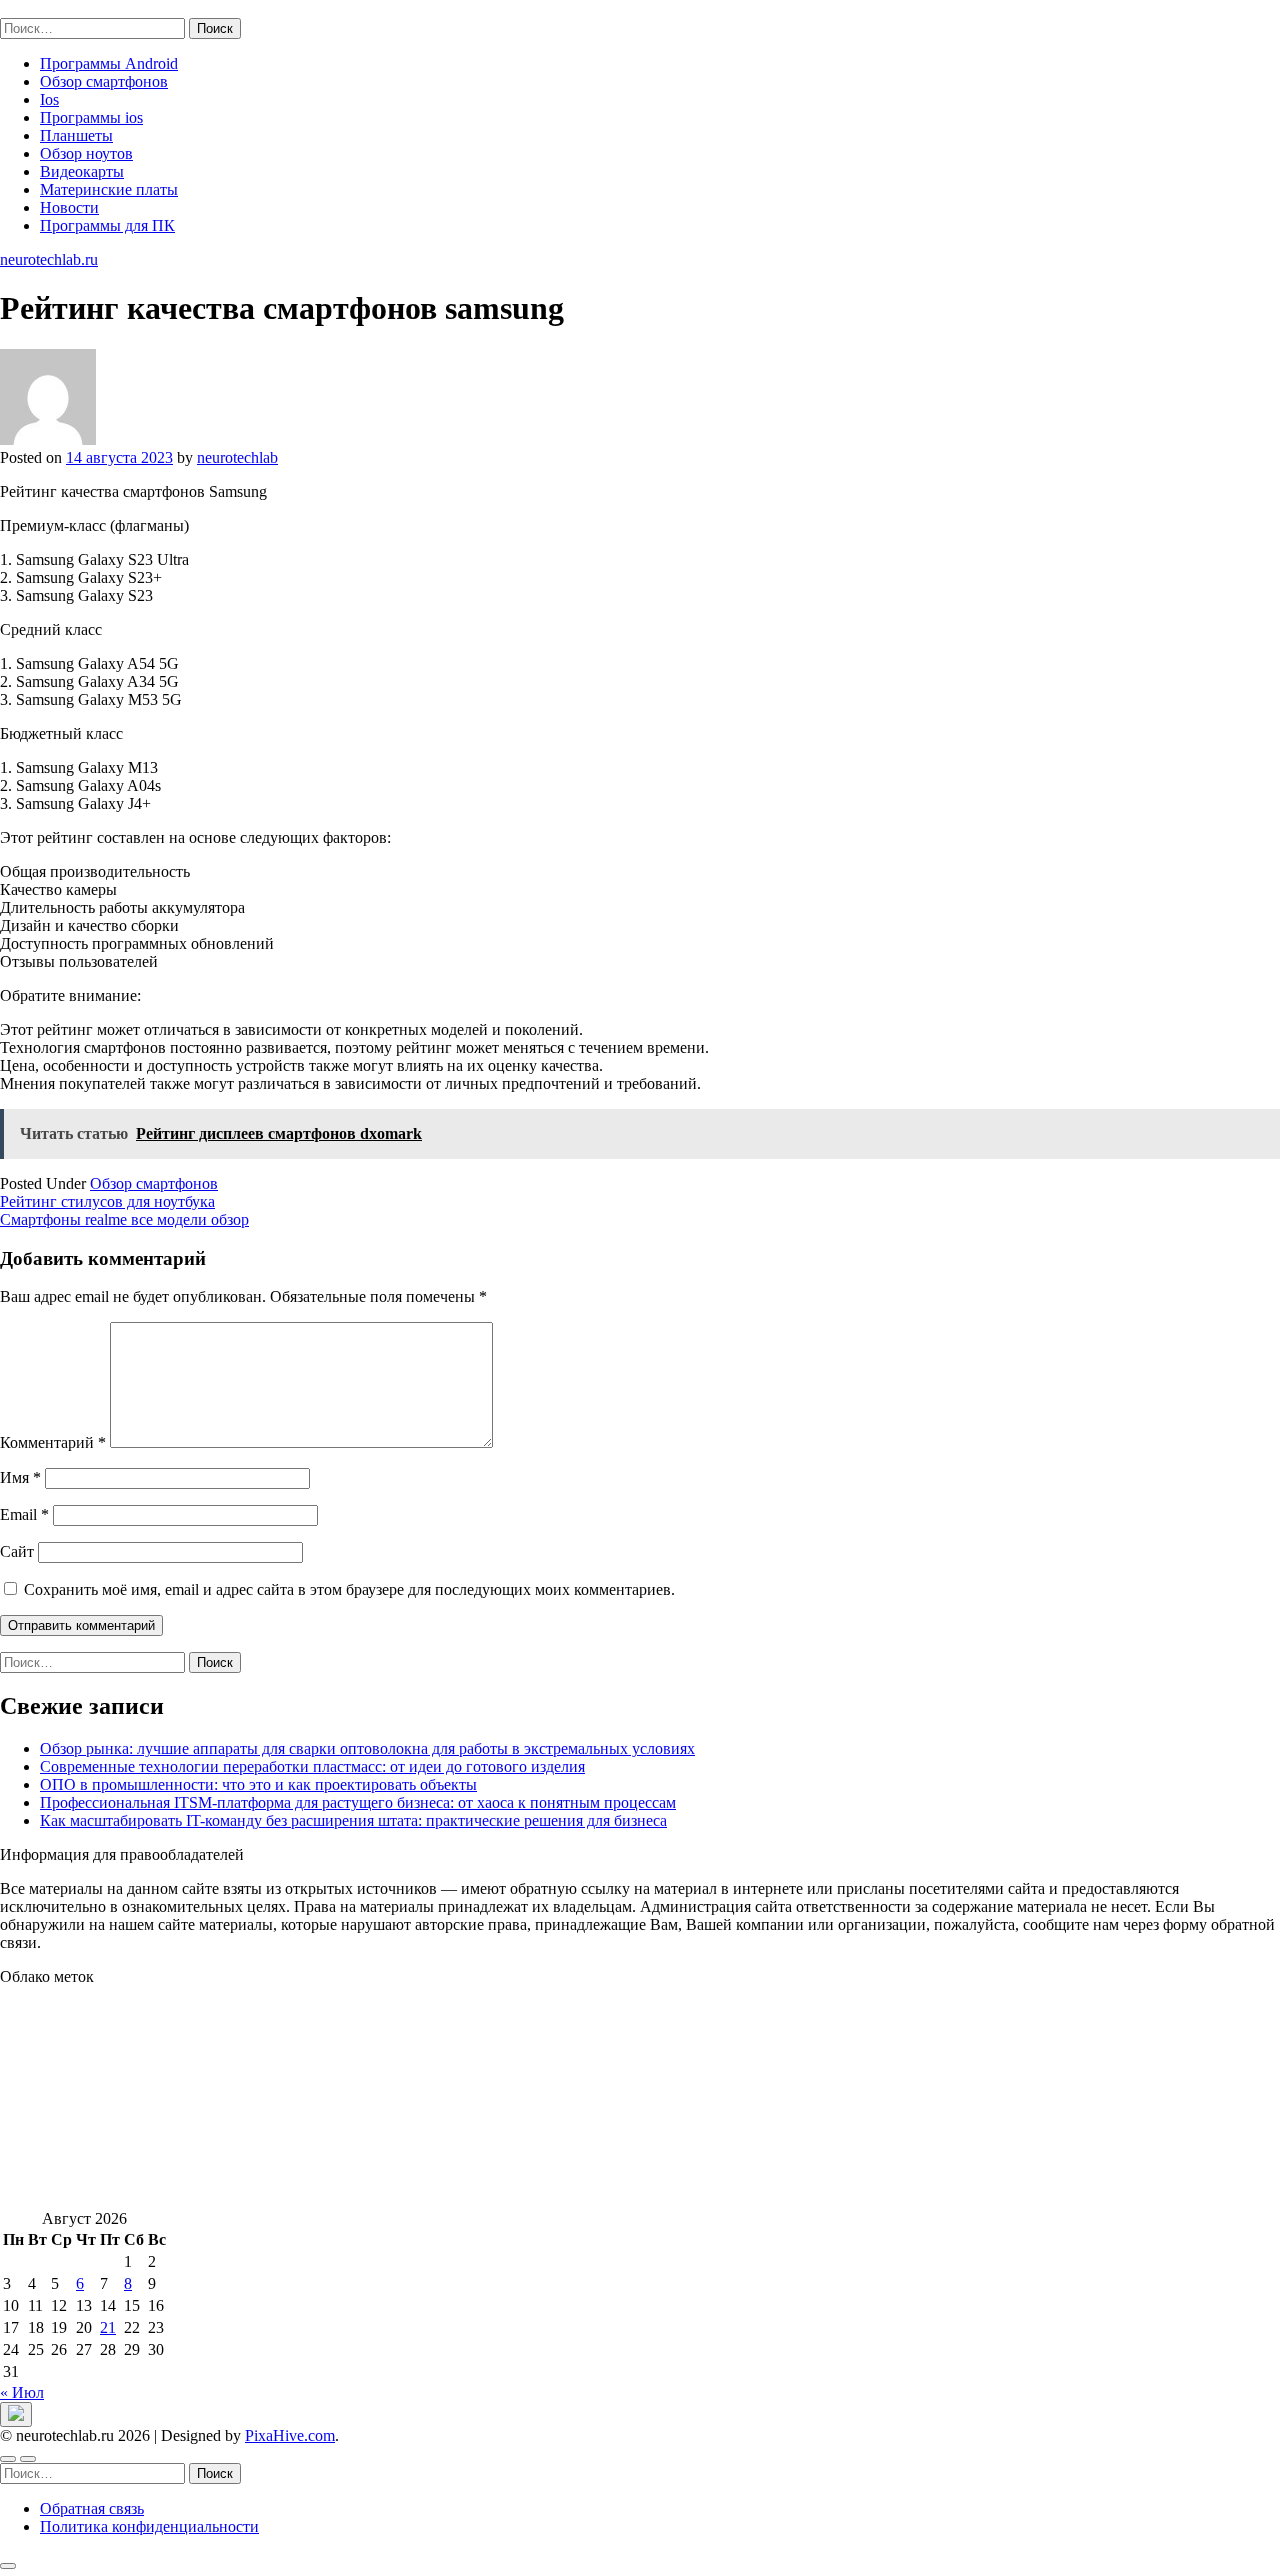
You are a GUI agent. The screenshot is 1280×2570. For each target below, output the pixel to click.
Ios (49, 99)
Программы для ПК (107, 225)
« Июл (22, 2392)
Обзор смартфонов (104, 81)
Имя (20, 1477)
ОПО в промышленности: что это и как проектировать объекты (258, 1784)
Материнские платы (109, 189)
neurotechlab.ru (49, 8)
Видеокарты (82, 171)
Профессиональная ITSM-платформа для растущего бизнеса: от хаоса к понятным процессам (358, 1802)
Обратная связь (92, 2508)
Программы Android (109, 63)
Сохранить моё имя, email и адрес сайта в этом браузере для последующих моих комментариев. (349, 1589)
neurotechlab (237, 457)
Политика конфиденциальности (149, 2526)
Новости (69, 207)
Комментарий (53, 1442)
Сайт (17, 1551)
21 (108, 2327)
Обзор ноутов (86, 153)
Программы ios (91, 117)
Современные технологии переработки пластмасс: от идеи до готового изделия (312, 1766)
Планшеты (76, 135)
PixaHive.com (290, 2435)
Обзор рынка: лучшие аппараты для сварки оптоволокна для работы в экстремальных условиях (367, 1748)
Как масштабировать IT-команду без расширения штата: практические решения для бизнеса (353, 1820)
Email (24, 1514)
